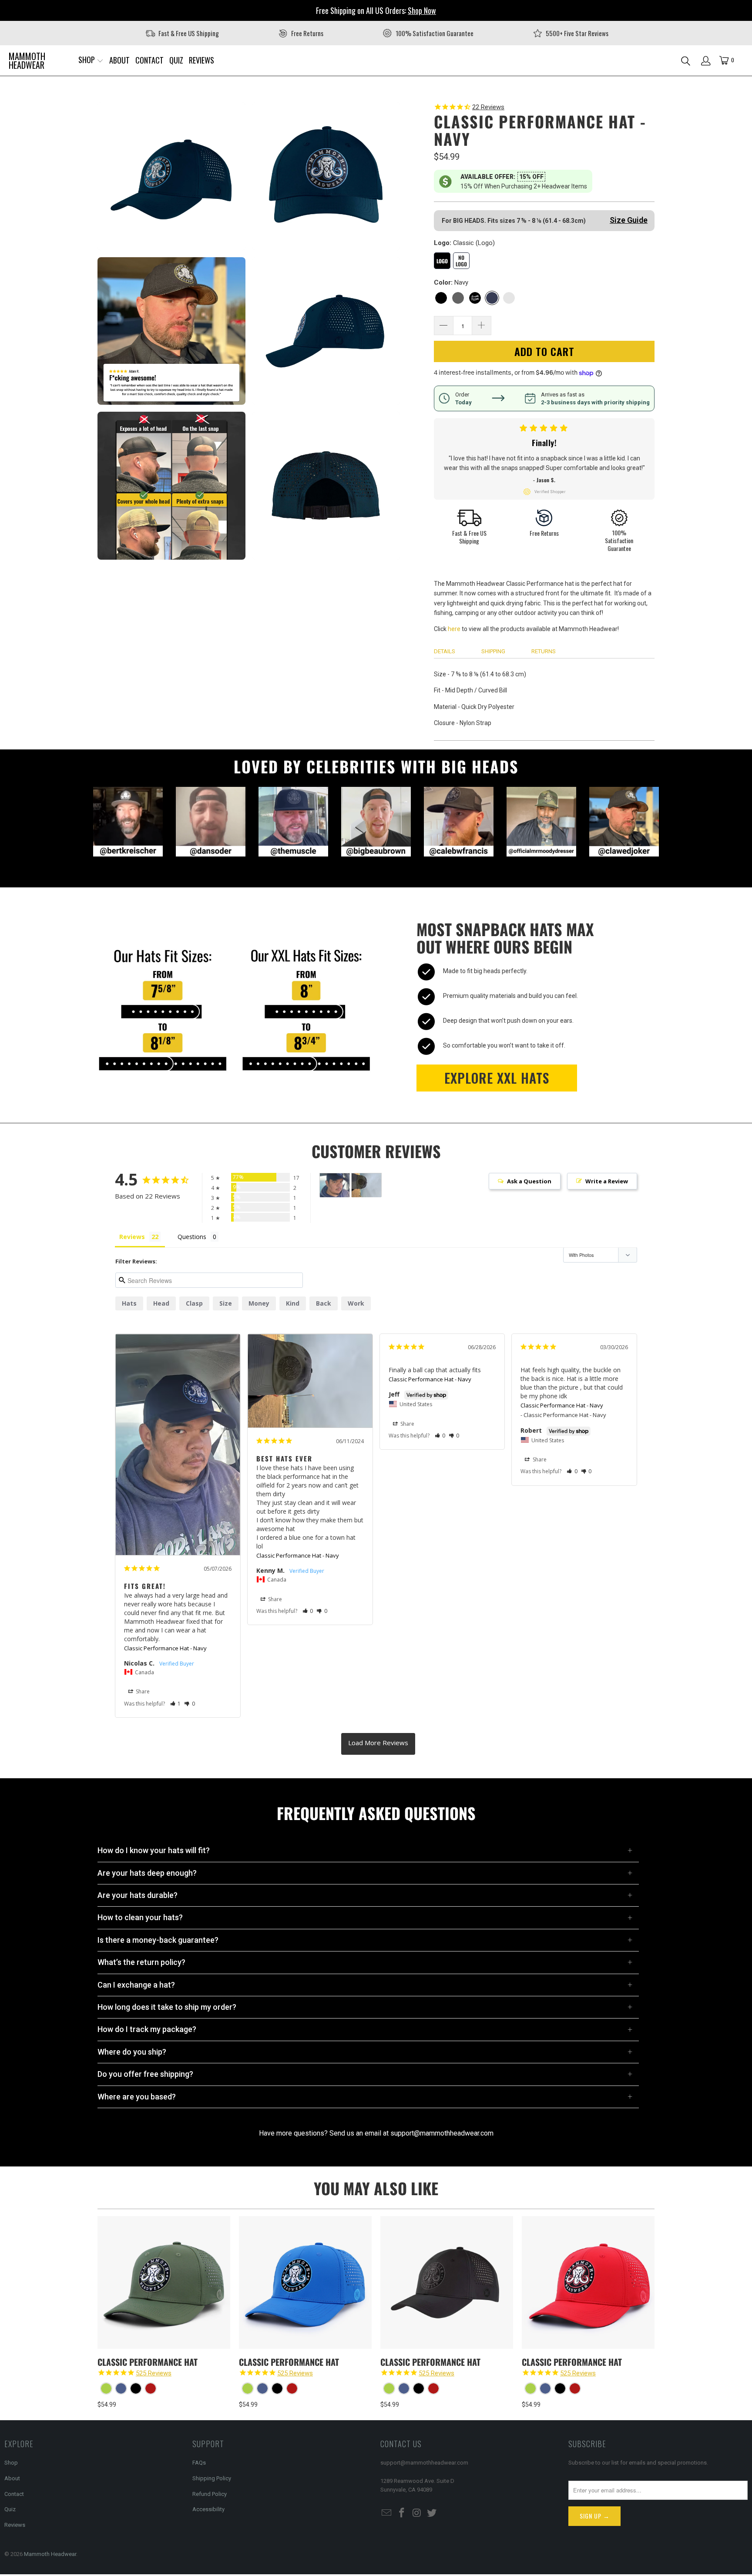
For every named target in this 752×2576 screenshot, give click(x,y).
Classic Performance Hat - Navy (165, 1648)
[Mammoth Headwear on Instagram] (417, 2513)
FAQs (199, 2463)
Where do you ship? (132, 2052)
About (12, 2478)
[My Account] (706, 61)
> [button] (378, 1744)
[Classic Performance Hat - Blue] (121, 2388)
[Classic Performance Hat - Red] (151, 2388)
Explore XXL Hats (497, 1078)
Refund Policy (210, 2494)
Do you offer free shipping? (145, 2074)
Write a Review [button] (607, 1181)
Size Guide (629, 220)
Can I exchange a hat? (136, 1985)
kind (293, 1303)
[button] (91, 60)
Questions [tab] (192, 1237)
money (259, 1303)
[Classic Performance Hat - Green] (106, 2388)
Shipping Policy (212, 2478)
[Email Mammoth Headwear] (387, 2513)
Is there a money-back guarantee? (158, 1940)
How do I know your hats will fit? (154, 1850)
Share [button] (142, 1691)
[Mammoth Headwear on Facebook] (402, 2513)
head (161, 1303)
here (454, 629)
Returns (544, 651)
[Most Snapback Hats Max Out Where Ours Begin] (235, 1005)
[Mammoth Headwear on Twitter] (432, 2513)
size (226, 1303)
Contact (14, 2494)
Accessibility (208, 2509)
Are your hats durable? (138, 1895)
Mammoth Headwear (50, 2554)
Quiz (10, 2509)
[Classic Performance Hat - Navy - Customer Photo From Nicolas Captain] (335, 1185)
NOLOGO (461, 261)
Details (445, 651)
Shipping (493, 651)
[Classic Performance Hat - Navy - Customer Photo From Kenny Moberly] (366, 1185)
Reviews (15, 2525)
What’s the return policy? (141, 1962)
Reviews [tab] (132, 1237)
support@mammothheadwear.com (442, 2133)
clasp (194, 1303)
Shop (11, 2463)
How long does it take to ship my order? (167, 2007)
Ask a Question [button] (529, 1181)
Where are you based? (137, 2097)
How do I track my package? (147, 2029)
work (356, 1303)
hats (129, 1303)
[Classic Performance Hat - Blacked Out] (136, 2388)
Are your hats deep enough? (147, 1873)
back (324, 1303)
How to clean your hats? (140, 1917)
